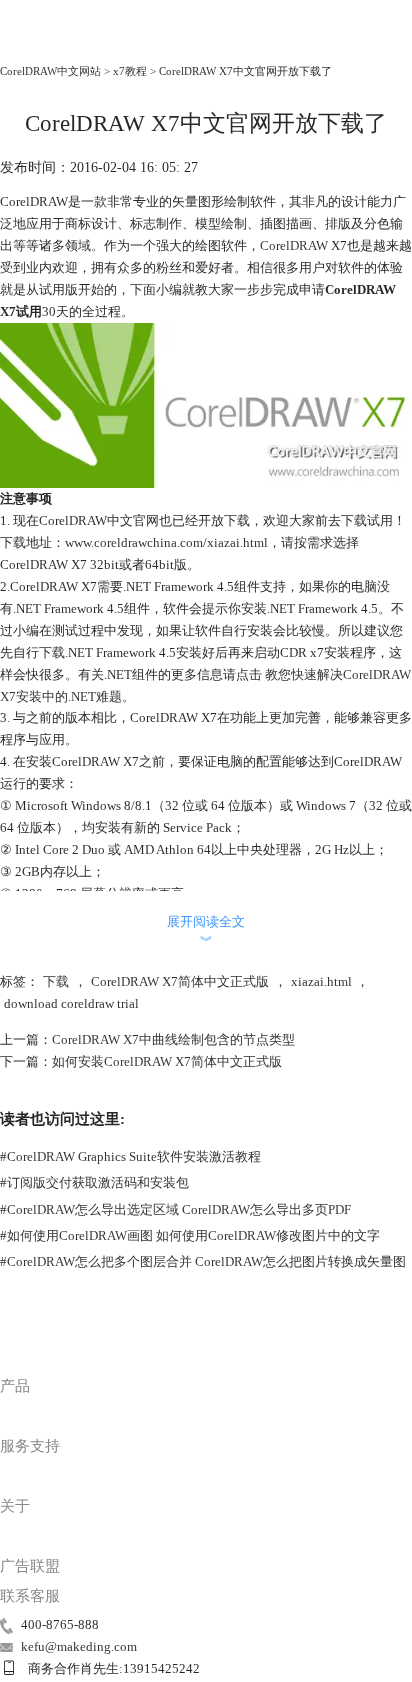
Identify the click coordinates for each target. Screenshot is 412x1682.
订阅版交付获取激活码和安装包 (94, 1182)
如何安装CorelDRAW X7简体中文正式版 (167, 1061)
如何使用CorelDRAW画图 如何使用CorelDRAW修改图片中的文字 (190, 1235)
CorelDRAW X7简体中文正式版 (180, 981)
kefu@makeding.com (79, 1646)
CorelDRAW (42, 44)
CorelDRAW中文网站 (50, 71)
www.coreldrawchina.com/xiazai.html (166, 542)
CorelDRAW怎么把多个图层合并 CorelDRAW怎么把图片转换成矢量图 (203, 1261)
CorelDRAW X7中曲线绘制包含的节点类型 (173, 1039)
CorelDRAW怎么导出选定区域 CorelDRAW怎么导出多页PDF (175, 1209)
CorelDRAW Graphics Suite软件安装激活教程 (130, 1156)
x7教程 (130, 71)
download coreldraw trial (71, 1003)
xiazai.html (321, 981)
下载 (56, 981)
